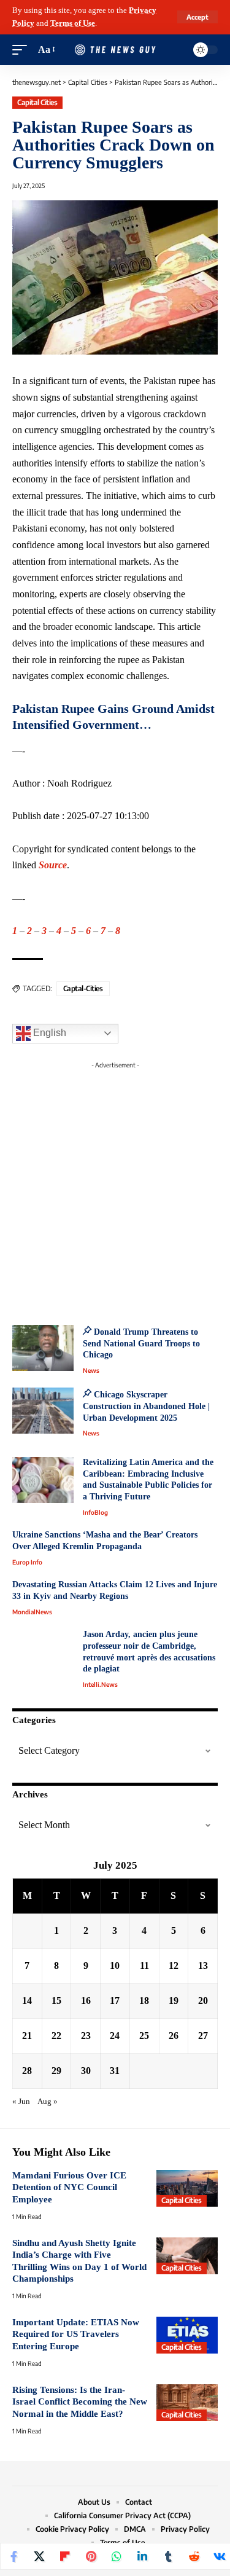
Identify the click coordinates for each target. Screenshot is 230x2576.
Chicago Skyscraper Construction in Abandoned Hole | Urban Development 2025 (146, 1406)
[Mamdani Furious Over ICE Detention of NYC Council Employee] (187, 2188)
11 (144, 1965)
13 (203, 1965)
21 (27, 2036)
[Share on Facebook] (13, 2556)
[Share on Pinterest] (91, 2556)
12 (174, 1965)
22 (56, 2036)
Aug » (48, 2102)
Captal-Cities (83, 988)
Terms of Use (73, 23)
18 (144, 2001)
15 (56, 2001)
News (91, 1370)
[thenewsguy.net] (115, 49)
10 (115, 1965)
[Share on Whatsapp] (117, 2556)
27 (203, 2036)
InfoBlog (95, 1512)
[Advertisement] (115, 1189)
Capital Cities (37, 102)
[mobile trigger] (23, 50)
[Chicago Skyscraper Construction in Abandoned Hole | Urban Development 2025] (43, 1411)
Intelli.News (100, 1684)
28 (27, 2071)
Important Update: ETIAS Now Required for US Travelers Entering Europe (76, 2334)
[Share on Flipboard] (65, 2556)
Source (53, 865)
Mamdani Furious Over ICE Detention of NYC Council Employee (69, 2187)
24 (115, 2036)
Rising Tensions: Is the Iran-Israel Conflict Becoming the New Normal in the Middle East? (80, 2402)
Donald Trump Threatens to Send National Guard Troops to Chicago (141, 1343)
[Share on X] (39, 2556)
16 (86, 2001)
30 (86, 2071)
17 (115, 2001)
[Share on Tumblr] (168, 2556)
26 (174, 2036)
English (48, 1033)
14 (27, 2001)
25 (144, 2036)
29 (56, 2071)
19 (174, 2001)
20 (203, 2001)
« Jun (21, 2102)
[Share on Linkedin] (142, 2556)
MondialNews (32, 1612)
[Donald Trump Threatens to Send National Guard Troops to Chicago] (43, 1348)
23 (86, 2036)
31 (115, 2071)
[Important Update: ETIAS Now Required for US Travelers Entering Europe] (187, 2335)
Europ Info (27, 1562)
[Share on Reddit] (194, 2556)
